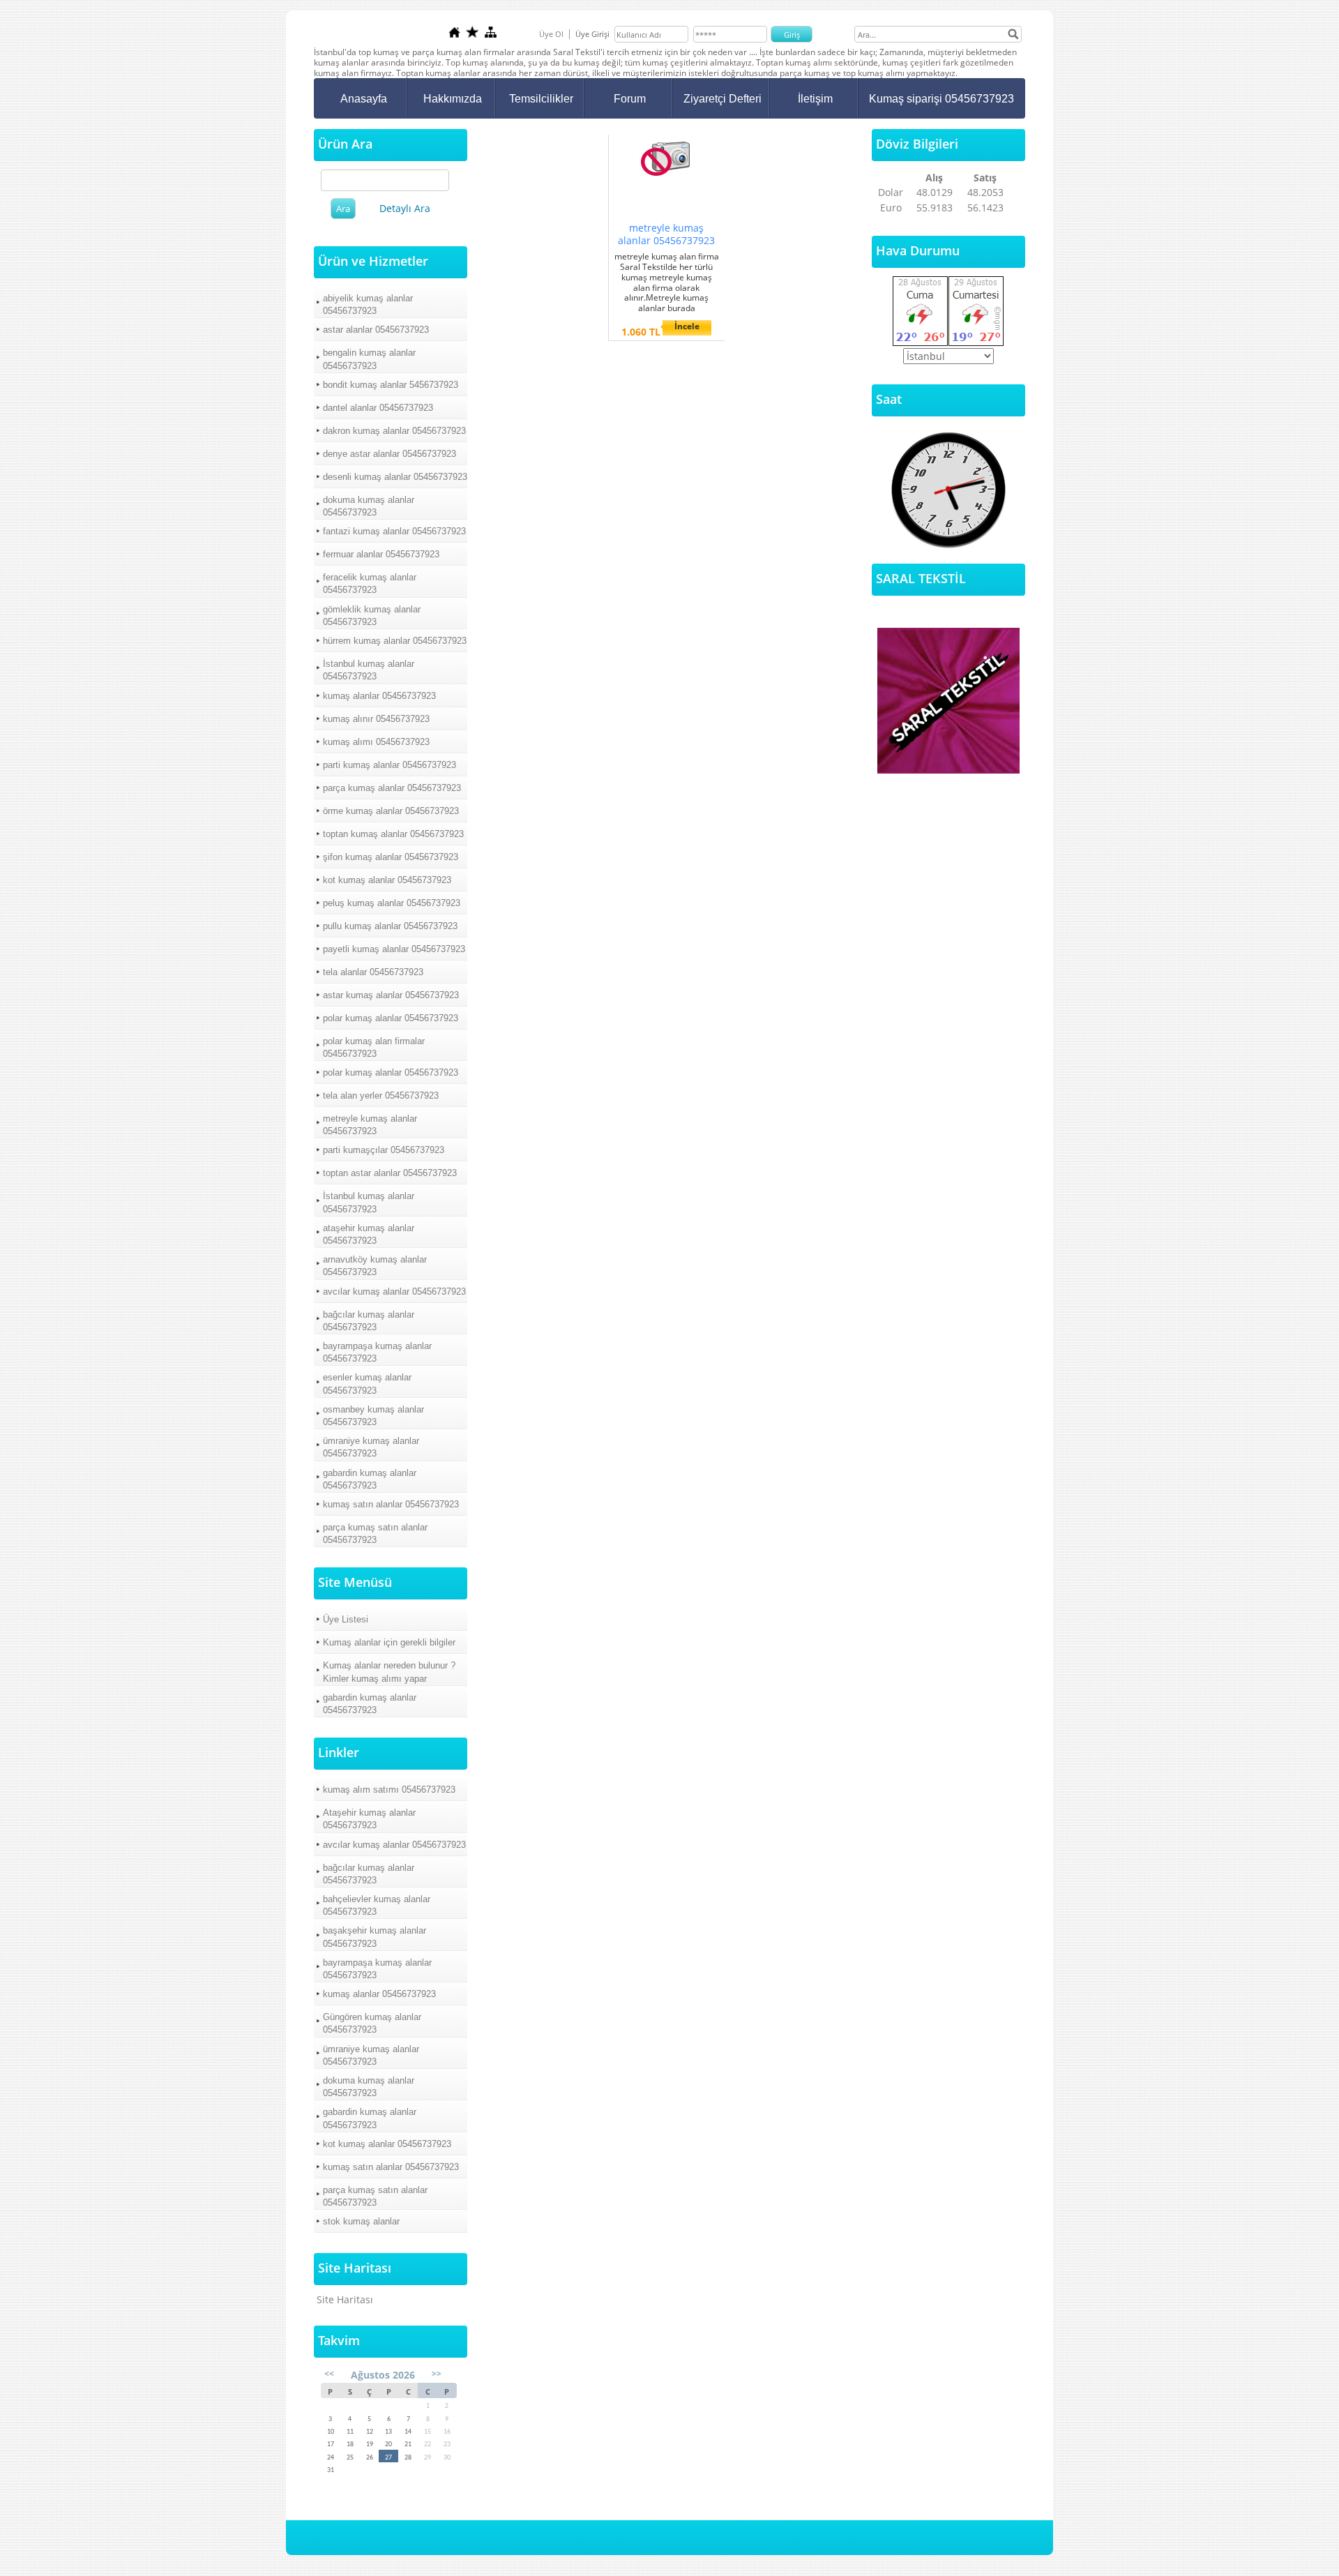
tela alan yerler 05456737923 (381, 1095)
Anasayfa (364, 99)
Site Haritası (345, 2299)
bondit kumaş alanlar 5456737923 (391, 385)
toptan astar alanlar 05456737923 (390, 1173)
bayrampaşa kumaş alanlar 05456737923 (377, 1352)
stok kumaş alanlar (361, 2221)
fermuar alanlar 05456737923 (381, 554)
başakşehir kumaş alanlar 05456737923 (375, 1937)
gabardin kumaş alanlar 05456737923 (370, 1479)
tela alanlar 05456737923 (373, 972)
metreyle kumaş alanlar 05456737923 (370, 1125)
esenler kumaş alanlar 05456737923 (367, 1384)
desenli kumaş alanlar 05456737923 (395, 477)
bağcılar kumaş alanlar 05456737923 (369, 1321)
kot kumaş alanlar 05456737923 (387, 880)
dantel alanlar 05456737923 (378, 408)
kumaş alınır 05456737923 (376, 719)
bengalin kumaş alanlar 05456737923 (369, 359)
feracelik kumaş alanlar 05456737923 (370, 583)
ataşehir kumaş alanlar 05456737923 (369, 1234)
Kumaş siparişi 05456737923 (941, 99)
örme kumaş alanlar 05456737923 (391, 811)
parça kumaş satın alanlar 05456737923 (375, 1534)
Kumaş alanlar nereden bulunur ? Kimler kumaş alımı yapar (389, 1672)
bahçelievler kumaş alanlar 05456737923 (377, 1905)
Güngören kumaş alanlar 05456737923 (372, 2023)
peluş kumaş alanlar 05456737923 (392, 903)
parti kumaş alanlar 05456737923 (389, 765)
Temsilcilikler (541, 99)
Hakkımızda (453, 99)
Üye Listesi (346, 1619)
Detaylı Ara (405, 208)
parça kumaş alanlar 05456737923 (392, 788)
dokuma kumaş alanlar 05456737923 (369, 506)
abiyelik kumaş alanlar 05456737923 (368, 304)
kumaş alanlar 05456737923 (379, 696)
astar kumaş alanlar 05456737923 (391, 995)
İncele (687, 326)
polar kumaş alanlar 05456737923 (391, 1018)
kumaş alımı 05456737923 (376, 742)
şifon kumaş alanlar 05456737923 (391, 857)
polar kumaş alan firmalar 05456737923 (374, 1047)
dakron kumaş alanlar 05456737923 (394, 431)
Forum (630, 99)
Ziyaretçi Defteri (723, 99)
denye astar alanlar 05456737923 (389, 454)
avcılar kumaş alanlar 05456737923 (394, 1291)
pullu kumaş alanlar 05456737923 (390, 926)
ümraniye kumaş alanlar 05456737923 (371, 1447)
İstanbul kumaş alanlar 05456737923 (369, 670)
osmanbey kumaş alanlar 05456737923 (373, 1416)
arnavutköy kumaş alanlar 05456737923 (375, 1266)
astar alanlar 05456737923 (376, 330)
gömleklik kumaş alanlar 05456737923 (372, 616)
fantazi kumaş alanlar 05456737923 (394, 531)
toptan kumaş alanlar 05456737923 (393, 834)
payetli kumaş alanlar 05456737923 (394, 949)
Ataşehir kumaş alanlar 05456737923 (369, 1819)
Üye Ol (551, 34)
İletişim (815, 99)
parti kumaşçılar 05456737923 (384, 1150)
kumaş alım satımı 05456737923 (389, 1790)
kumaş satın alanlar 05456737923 (391, 1504)
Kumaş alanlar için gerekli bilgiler (389, 1642)
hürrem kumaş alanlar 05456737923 (395, 641)
